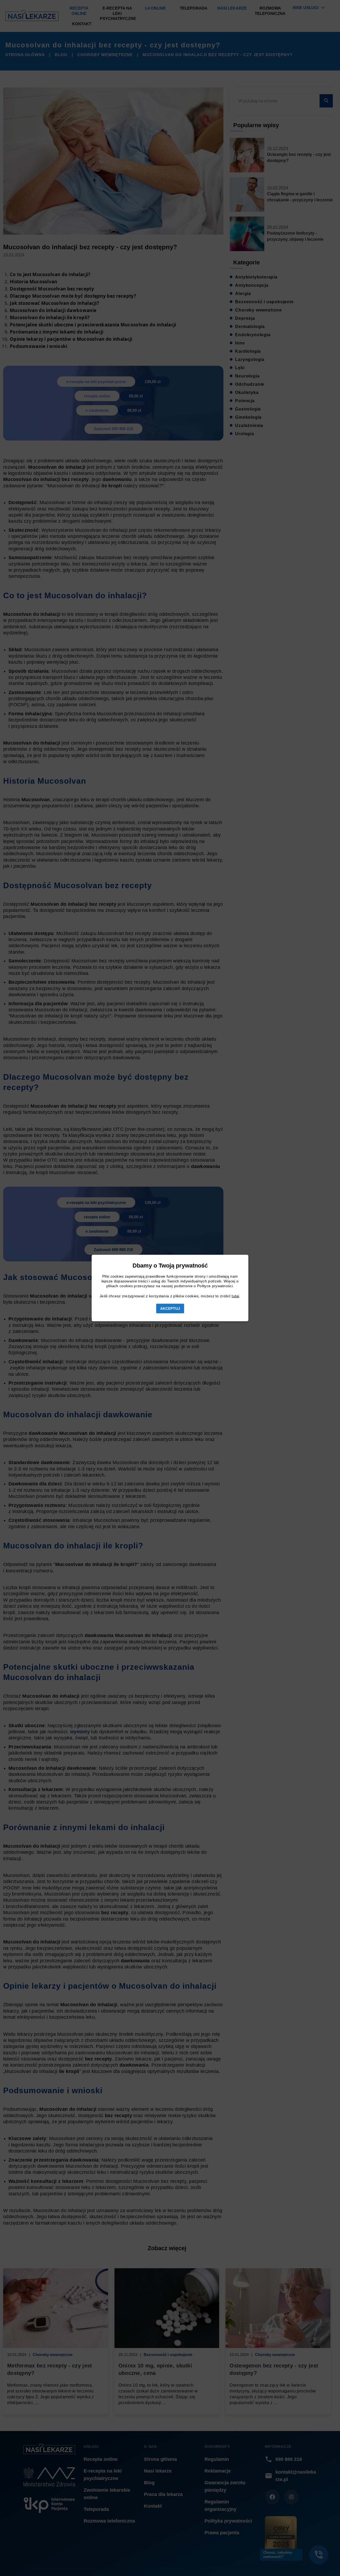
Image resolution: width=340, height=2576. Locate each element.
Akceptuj (170, 1308)
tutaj (235, 1296)
